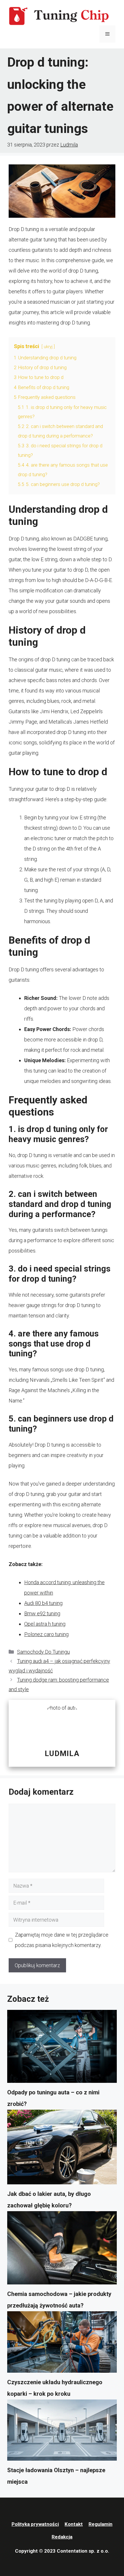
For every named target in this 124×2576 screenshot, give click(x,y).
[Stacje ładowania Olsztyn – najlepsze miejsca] (62, 2432)
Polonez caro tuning (46, 1634)
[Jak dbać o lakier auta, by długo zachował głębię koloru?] (62, 2149)
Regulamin (100, 2524)
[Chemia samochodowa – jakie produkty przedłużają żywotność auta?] (62, 2250)
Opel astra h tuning (45, 1624)
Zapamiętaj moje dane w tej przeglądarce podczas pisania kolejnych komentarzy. (62, 1940)
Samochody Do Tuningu (43, 1652)
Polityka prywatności (35, 2524)
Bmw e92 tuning (42, 1613)
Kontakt (74, 2524)
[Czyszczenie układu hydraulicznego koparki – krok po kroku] (62, 2344)
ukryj (48, 347)
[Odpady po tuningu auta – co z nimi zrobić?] (62, 2048)
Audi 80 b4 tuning (43, 1603)
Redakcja (62, 2537)
